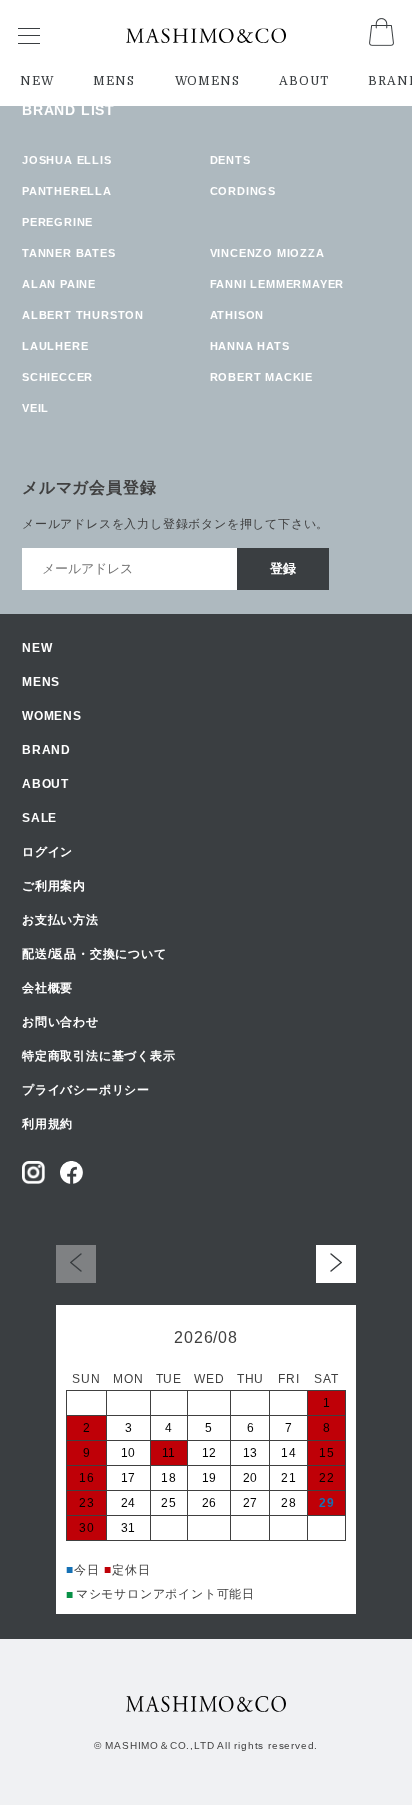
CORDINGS (243, 191)
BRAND (46, 750)
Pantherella (67, 191)
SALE (39, 818)
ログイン (47, 852)
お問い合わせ (60, 1022)
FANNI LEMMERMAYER (277, 284)
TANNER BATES (69, 253)
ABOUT (303, 81)
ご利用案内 (54, 886)
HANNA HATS (250, 346)
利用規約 (47, 1124)
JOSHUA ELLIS (67, 160)
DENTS (230, 160)
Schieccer (57, 377)
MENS (113, 81)
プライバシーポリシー (86, 1090)
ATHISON (237, 315)
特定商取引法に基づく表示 (99, 1056)
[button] (336, 1263)
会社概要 (47, 988)
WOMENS (207, 81)
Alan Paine (59, 284)
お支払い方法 (60, 920)
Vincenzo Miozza (267, 253)
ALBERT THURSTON (83, 315)
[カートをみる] (381, 40)
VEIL (35, 408)
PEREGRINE (57, 222)
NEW (36, 81)
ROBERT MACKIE (261, 377)
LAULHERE (55, 346)
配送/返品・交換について (94, 954)
